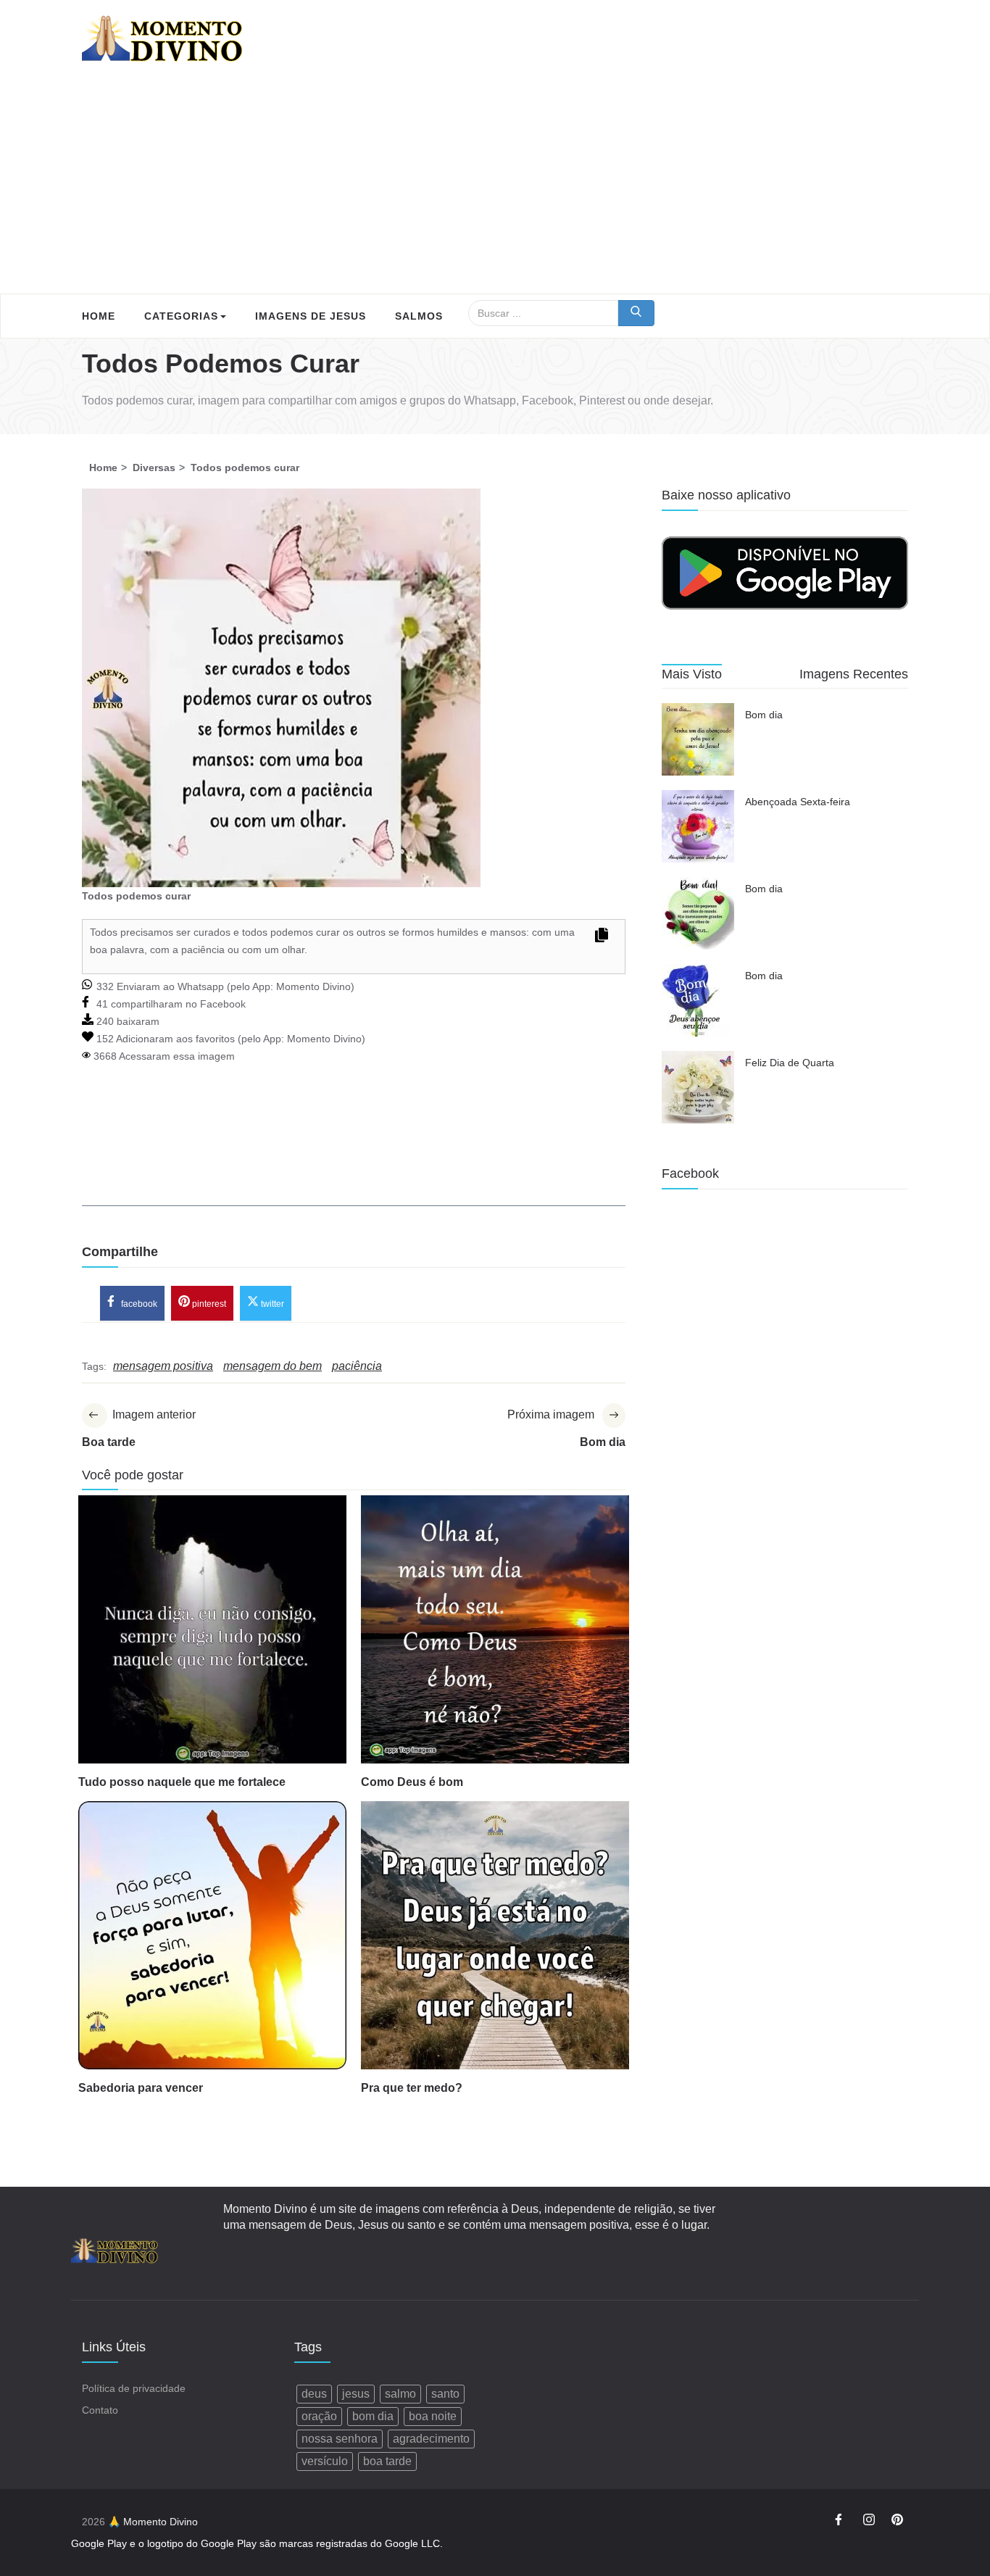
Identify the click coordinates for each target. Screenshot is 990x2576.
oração (319, 2416)
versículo (325, 2461)
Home (99, 316)
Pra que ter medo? (412, 2088)
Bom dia (764, 715)
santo (445, 2394)
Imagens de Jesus (311, 316)
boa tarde (387, 2461)
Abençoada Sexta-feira (798, 802)
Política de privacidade (134, 2388)
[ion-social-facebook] (841, 2522)
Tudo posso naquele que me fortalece (182, 1782)
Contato (100, 2410)
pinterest (208, 1304)
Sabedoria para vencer (141, 2088)
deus (314, 2394)
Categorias (181, 316)
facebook (138, 1304)
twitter (271, 1304)
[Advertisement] (495, 185)
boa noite (433, 2416)
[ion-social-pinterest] (897, 2522)
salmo (400, 2394)
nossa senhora (340, 2439)
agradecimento (431, 2439)
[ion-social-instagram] (869, 2522)
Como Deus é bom (412, 1782)
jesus (356, 2394)
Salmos (419, 316)
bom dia (373, 2416)
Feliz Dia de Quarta (790, 1063)
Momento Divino (313, 986)
